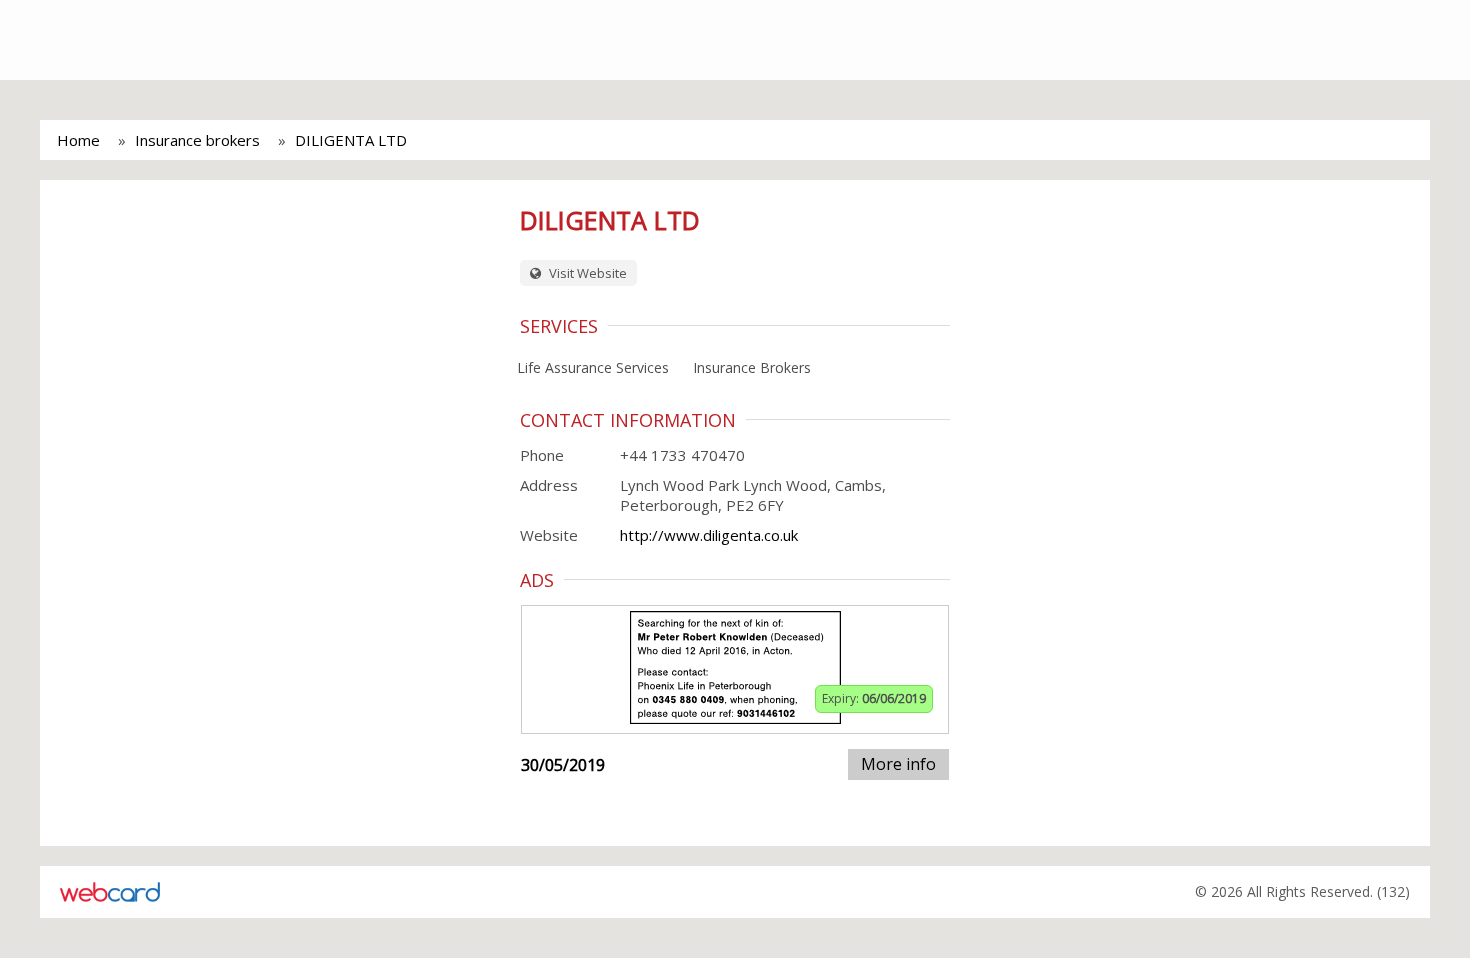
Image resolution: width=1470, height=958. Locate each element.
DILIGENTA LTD (351, 140)
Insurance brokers (197, 140)
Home (78, 140)
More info (898, 764)
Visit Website (586, 273)
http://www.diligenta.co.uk (709, 535)
